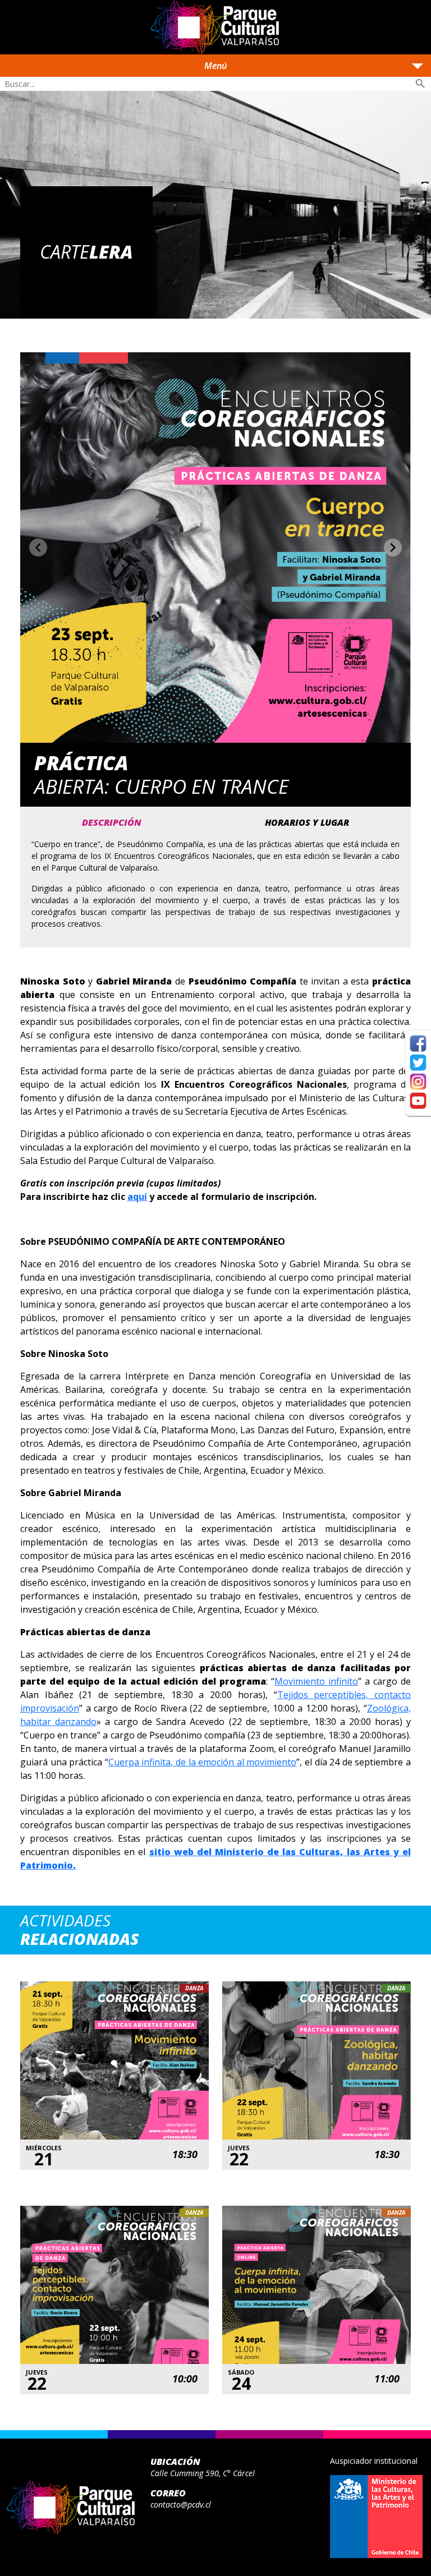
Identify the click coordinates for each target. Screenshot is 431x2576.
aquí (137, 1197)
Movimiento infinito (316, 1681)
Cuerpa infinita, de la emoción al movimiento (203, 1762)
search (420, 84)
